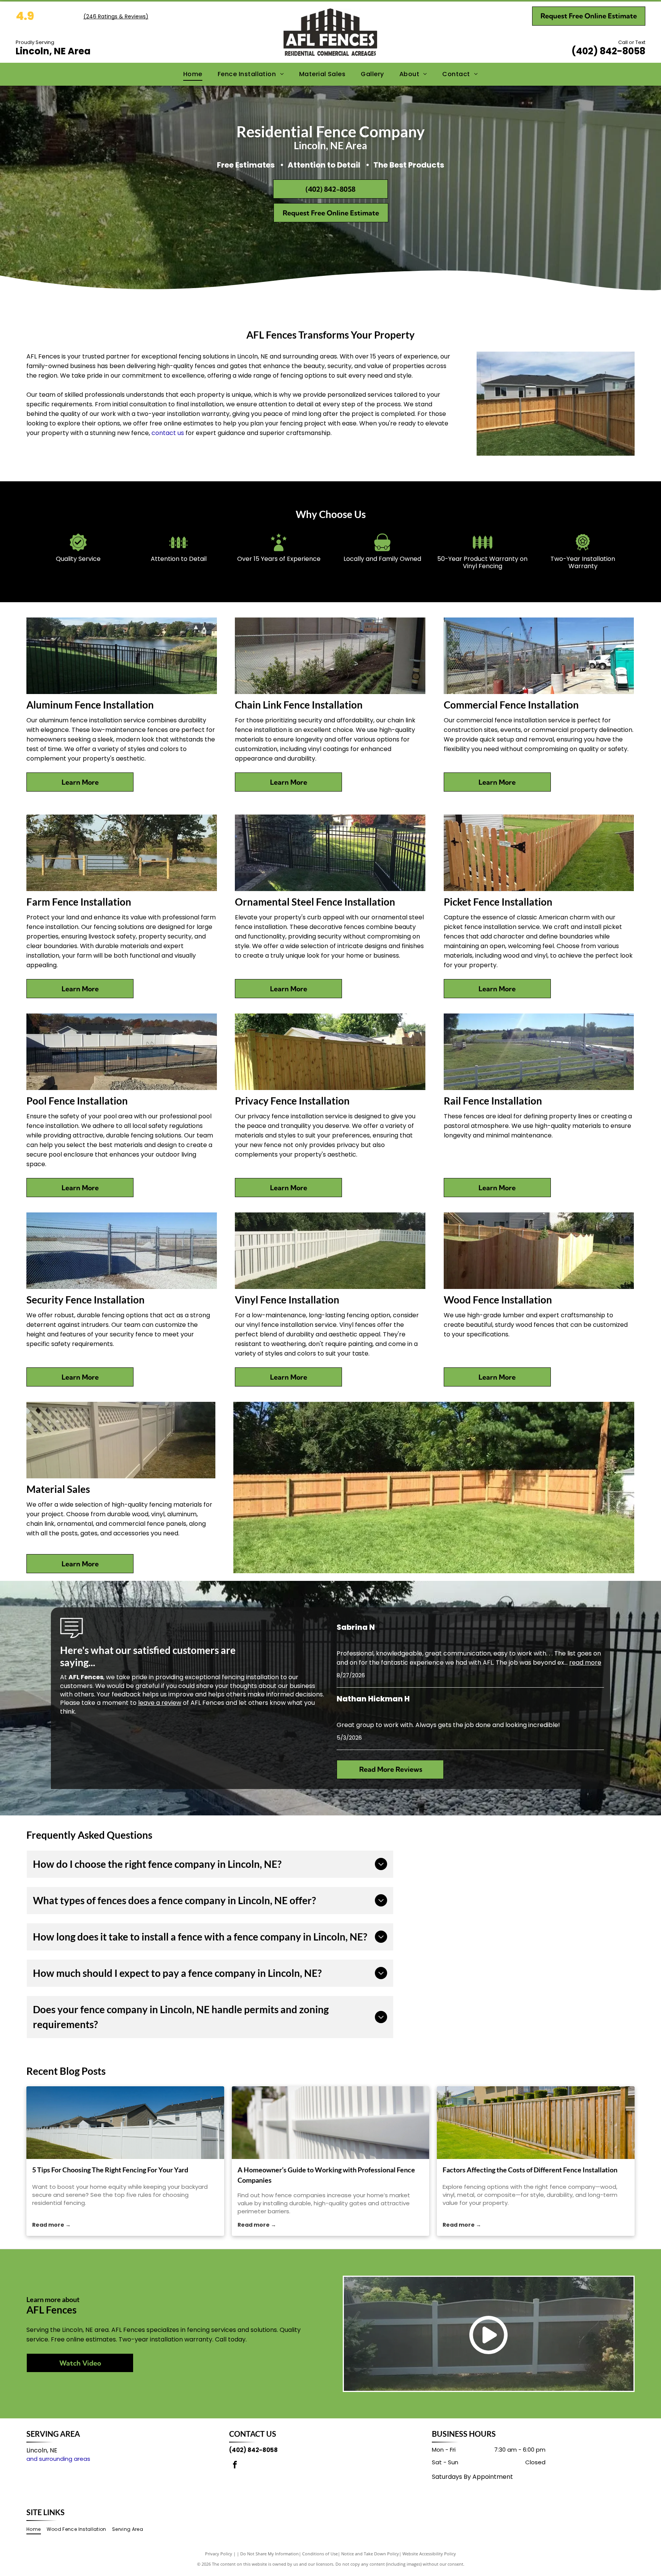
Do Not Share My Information (269, 2554)
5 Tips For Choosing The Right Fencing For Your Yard (110, 2170)
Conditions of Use (320, 2554)
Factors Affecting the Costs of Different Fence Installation (530, 2170)
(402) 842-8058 (608, 51)
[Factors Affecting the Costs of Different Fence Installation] (536, 2123)
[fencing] (125, 2123)
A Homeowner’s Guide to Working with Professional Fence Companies (326, 2175)
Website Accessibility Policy (429, 2554)
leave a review (160, 1703)
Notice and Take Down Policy (370, 2554)
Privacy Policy (219, 2554)
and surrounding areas (58, 2459)
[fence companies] (331, 2123)
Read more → (51, 2225)
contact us (168, 433)
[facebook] (235, 2466)
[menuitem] (193, 74)
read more (585, 1663)
